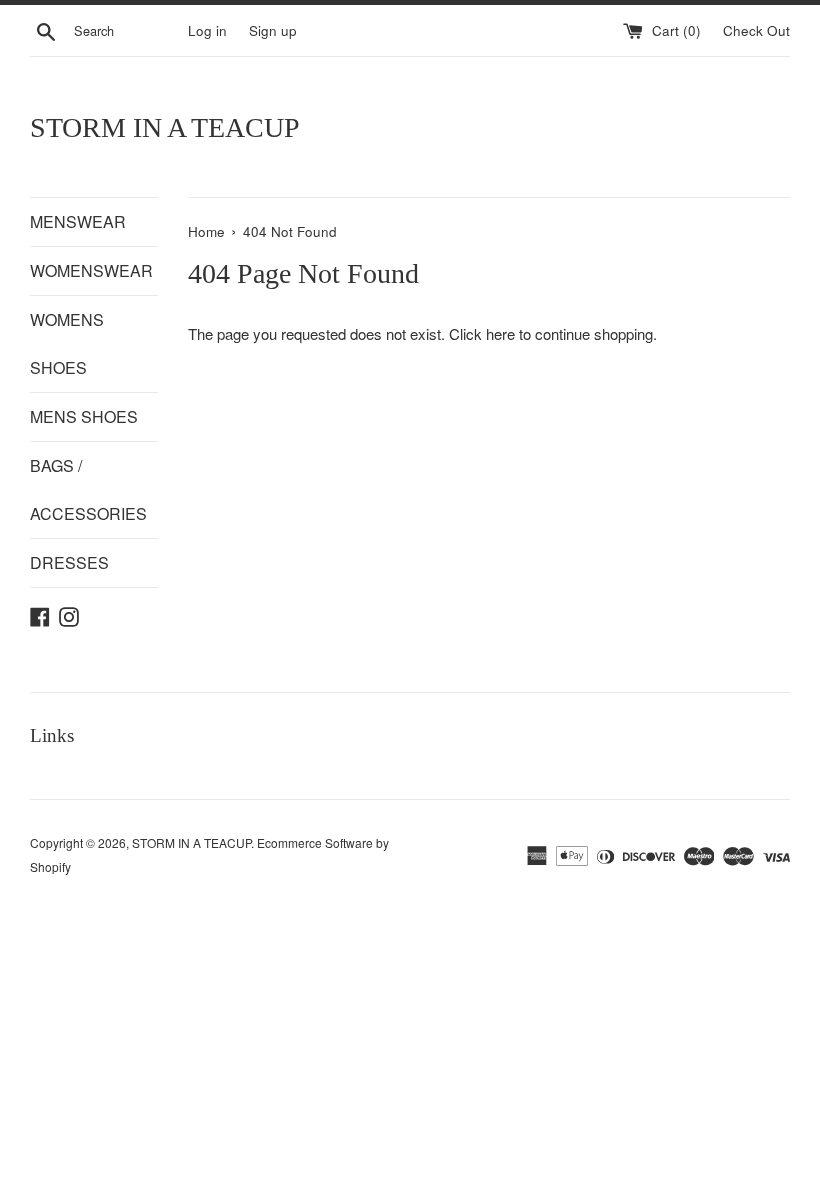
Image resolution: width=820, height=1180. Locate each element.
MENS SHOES (84, 416)
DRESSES (69, 562)
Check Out (756, 30)
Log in (207, 30)
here (500, 333)
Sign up (273, 30)
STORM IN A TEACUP (165, 127)
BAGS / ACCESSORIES (88, 489)
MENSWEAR (78, 221)
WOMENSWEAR (91, 270)
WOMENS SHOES (67, 343)
